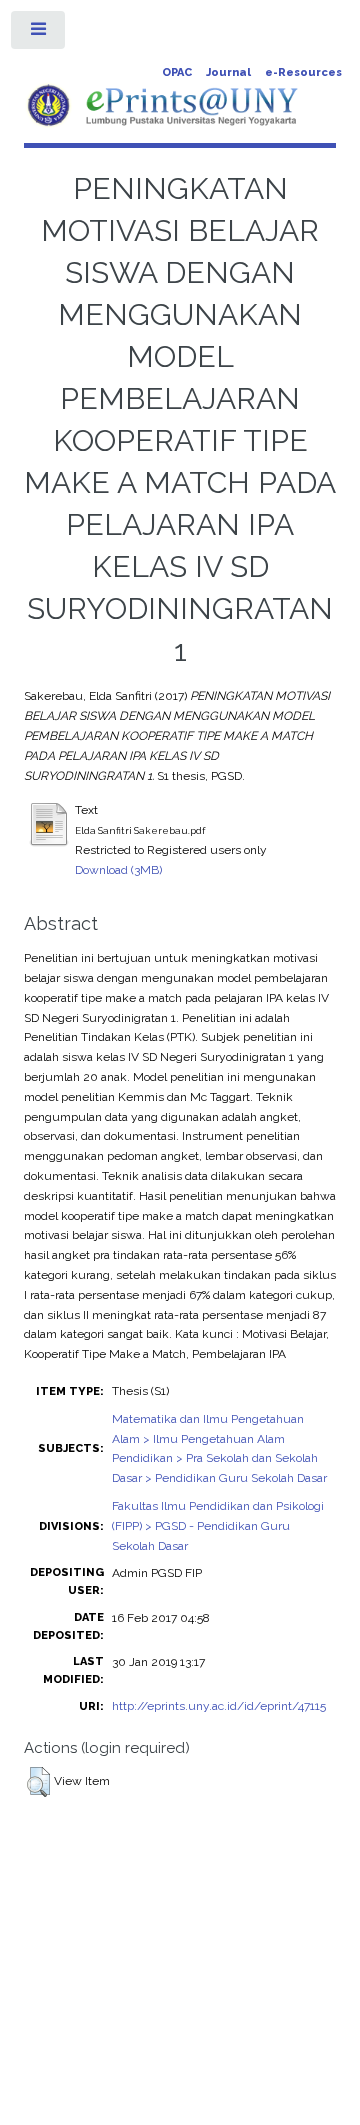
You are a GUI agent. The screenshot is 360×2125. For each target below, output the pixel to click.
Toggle (39, 34)
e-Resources (303, 72)
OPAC (177, 72)
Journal (228, 72)
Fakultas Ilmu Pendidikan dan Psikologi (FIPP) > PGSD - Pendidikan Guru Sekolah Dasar (218, 1526)
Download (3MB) (118, 870)
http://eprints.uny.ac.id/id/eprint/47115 (219, 1706)
